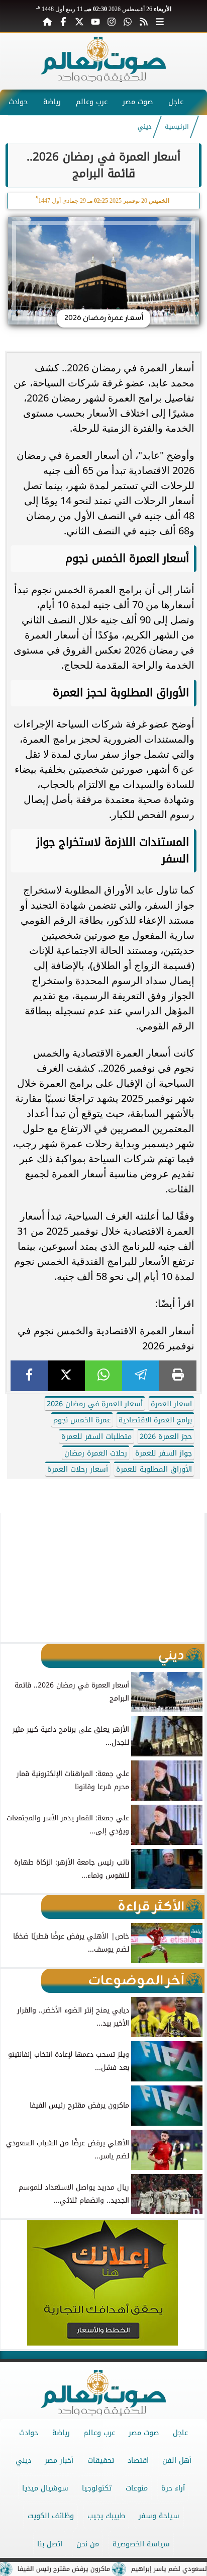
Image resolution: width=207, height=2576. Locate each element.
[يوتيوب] (95, 21)
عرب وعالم (92, 102)
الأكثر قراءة (151, 1907)
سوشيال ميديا (45, 2488)
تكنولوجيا (97, 2488)
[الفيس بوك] (63, 21)
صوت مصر (138, 102)
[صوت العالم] (103, 79)
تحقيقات (101, 2461)
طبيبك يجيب (106, 2516)
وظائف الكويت (51, 2516)
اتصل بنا (50, 2544)
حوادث (18, 102)
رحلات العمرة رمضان (96, 1453)
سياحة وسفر (159, 2516)
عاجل (176, 102)
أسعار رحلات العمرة (78, 1469)
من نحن (88, 2544)
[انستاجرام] (112, 21)
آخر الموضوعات (136, 1981)
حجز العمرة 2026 (166, 1437)
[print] (178, 1376)
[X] (66, 1376)
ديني (145, 127)
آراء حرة (173, 2488)
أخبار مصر (59, 2461)
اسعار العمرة (171, 1404)
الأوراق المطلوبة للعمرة (154, 1469)
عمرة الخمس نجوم (82, 1420)
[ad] (103, 1481)
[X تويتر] (79, 21)
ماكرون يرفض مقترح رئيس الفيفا (87, 2569)
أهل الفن (177, 2461)
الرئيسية (177, 127)
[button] (12, 1577)
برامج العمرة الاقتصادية (155, 1420)
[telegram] (141, 1376)
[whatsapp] (103, 1376)
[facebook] (29, 1376)
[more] (160, 21)
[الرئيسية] (47, 21)
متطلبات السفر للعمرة (96, 1437)
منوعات (137, 2488)
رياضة (52, 102)
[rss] (144, 21)
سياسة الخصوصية (141, 2544)
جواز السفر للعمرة (164, 1453)
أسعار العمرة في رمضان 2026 (95, 1404)
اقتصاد (138, 2461)
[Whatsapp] (128, 21)
